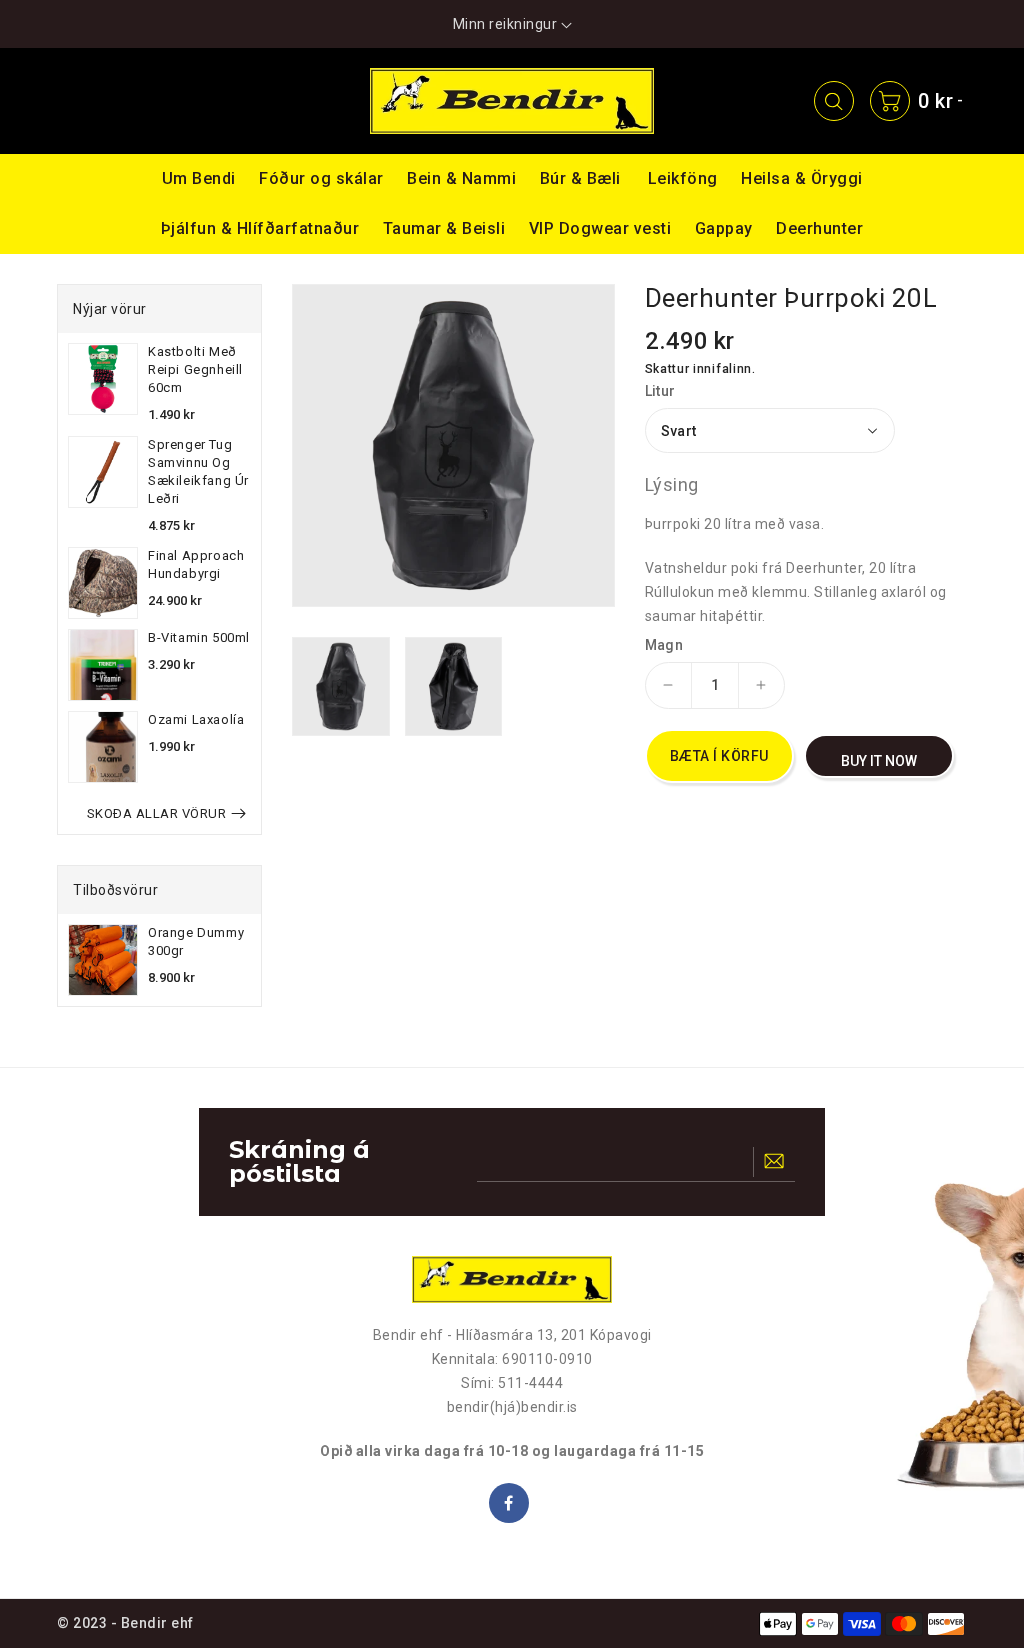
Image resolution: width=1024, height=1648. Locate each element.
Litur (660, 391)
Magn (664, 645)
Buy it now (879, 761)
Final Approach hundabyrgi (196, 564)
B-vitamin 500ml (199, 637)
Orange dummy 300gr (196, 941)
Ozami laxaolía (196, 719)
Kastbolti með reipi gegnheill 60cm (195, 369)
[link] (101, 101)
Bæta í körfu (719, 756)
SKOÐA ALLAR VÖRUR (157, 813)
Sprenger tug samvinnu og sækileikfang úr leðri (198, 471)
